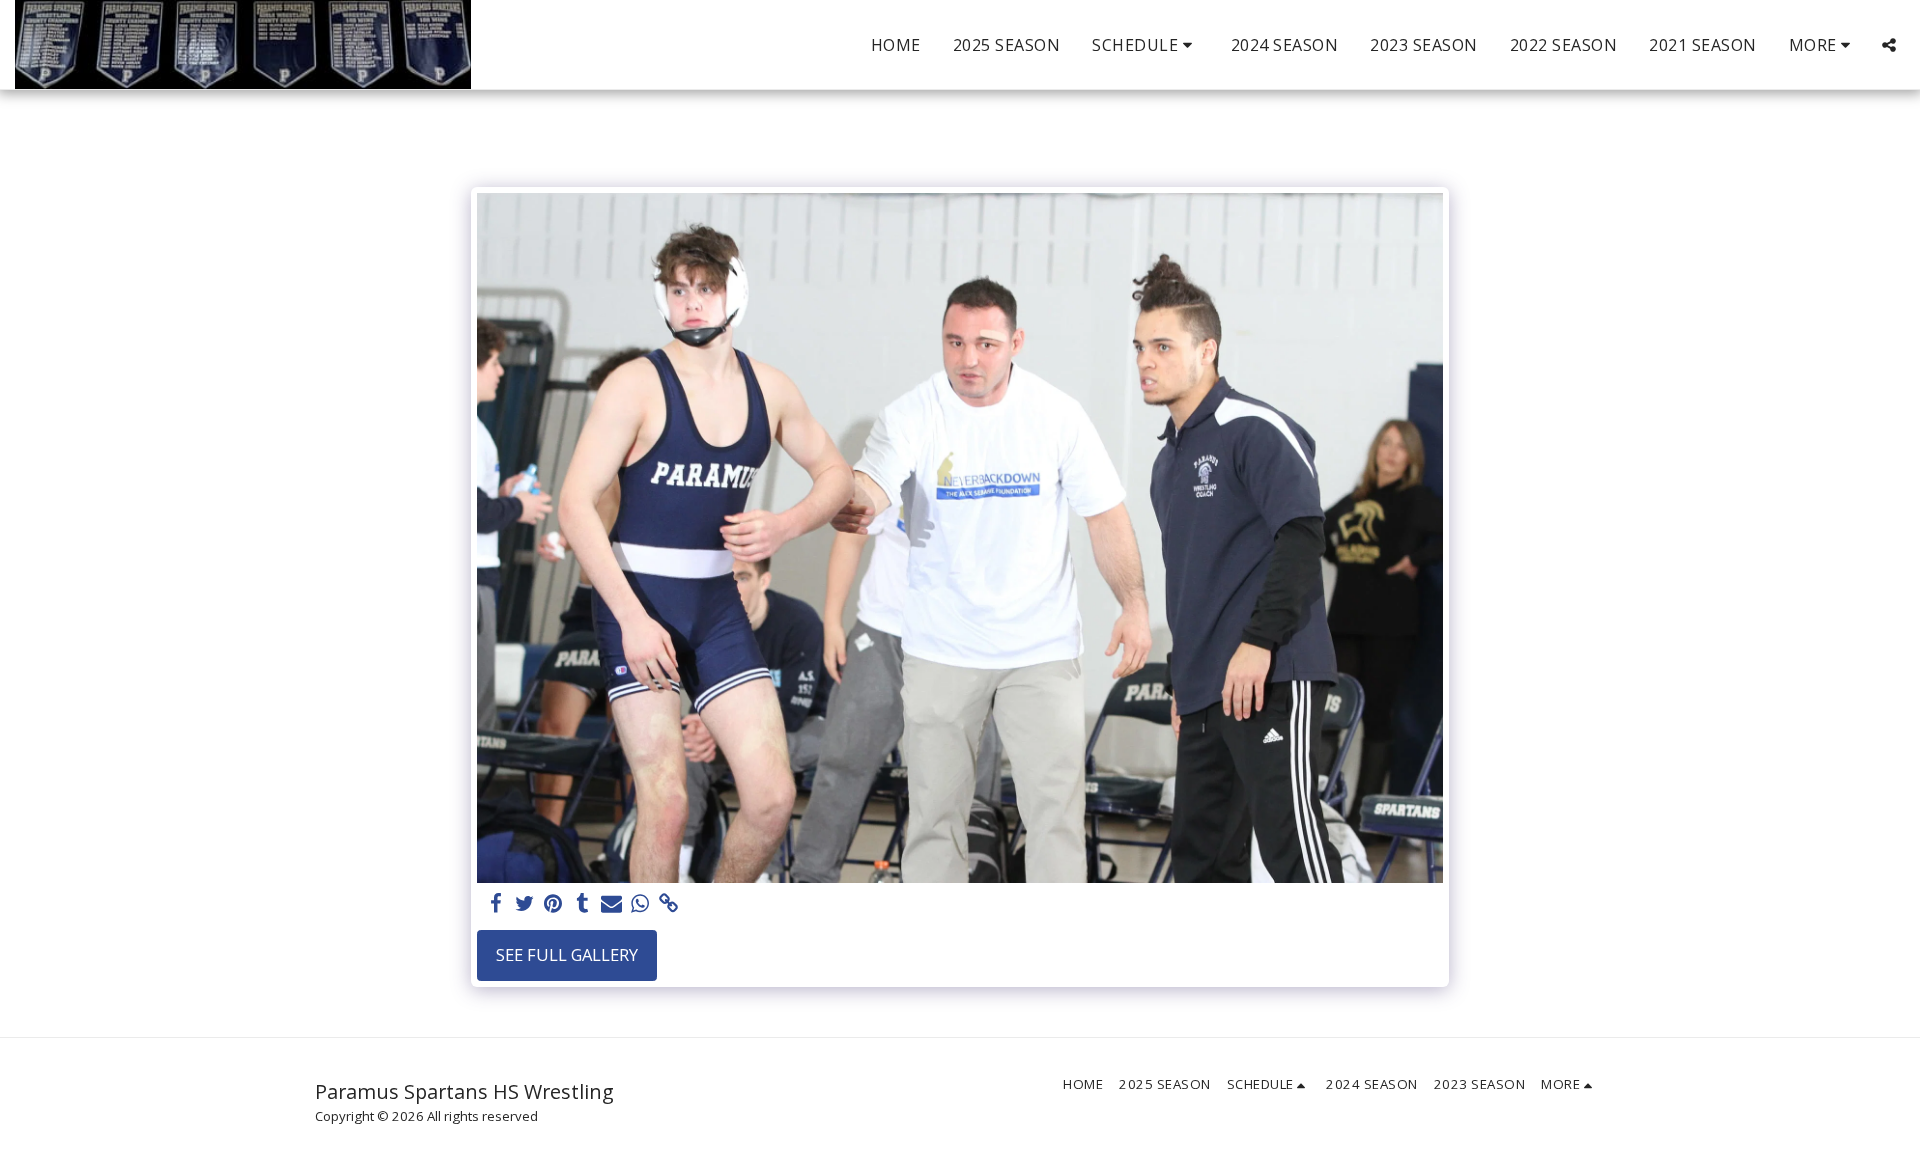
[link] (669, 904)
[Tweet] (524, 904)
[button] (1145, 45)
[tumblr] (582, 904)
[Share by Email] (611, 904)
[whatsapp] (640, 904)
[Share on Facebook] (495, 904)
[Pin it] (553, 904)
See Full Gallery (567, 954)
